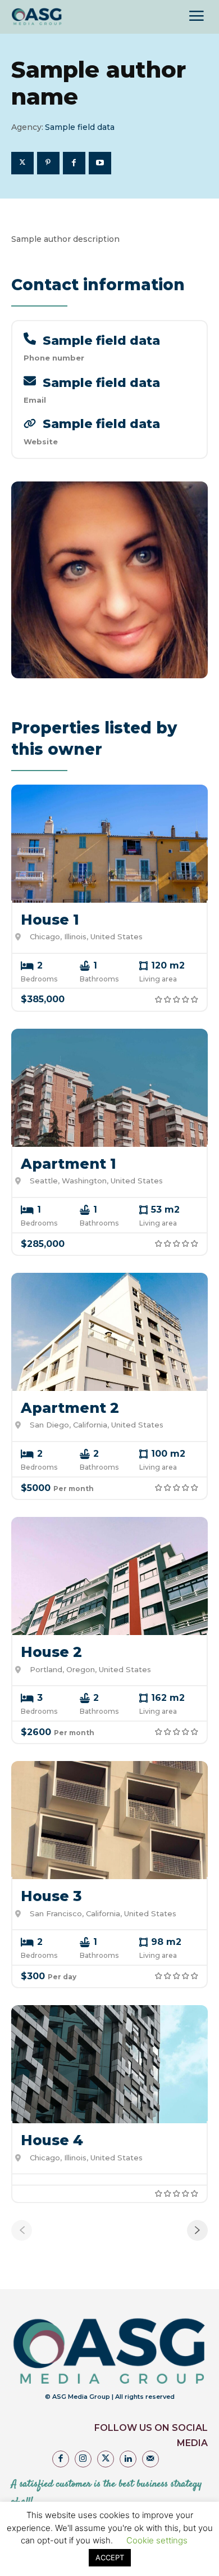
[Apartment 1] (109, 1088)
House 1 (50, 920)
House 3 (51, 1896)
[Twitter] (22, 163)
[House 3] (109, 1820)
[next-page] (197, 2230)
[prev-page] (22, 2230)
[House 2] (109, 1576)
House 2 (51, 1652)
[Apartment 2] (109, 1332)
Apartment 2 (70, 1408)
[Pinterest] (48, 163)
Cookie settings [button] (157, 2540)
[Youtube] (100, 163)
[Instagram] (83, 2459)
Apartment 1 (69, 1164)
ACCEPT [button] (110, 2557)
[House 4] (109, 2064)
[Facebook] (74, 163)
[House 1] (109, 844)
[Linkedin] (128, 2459)
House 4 (52, 2140)
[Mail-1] (150, 2459)
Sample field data (101, 341)
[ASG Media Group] (37, 17)
